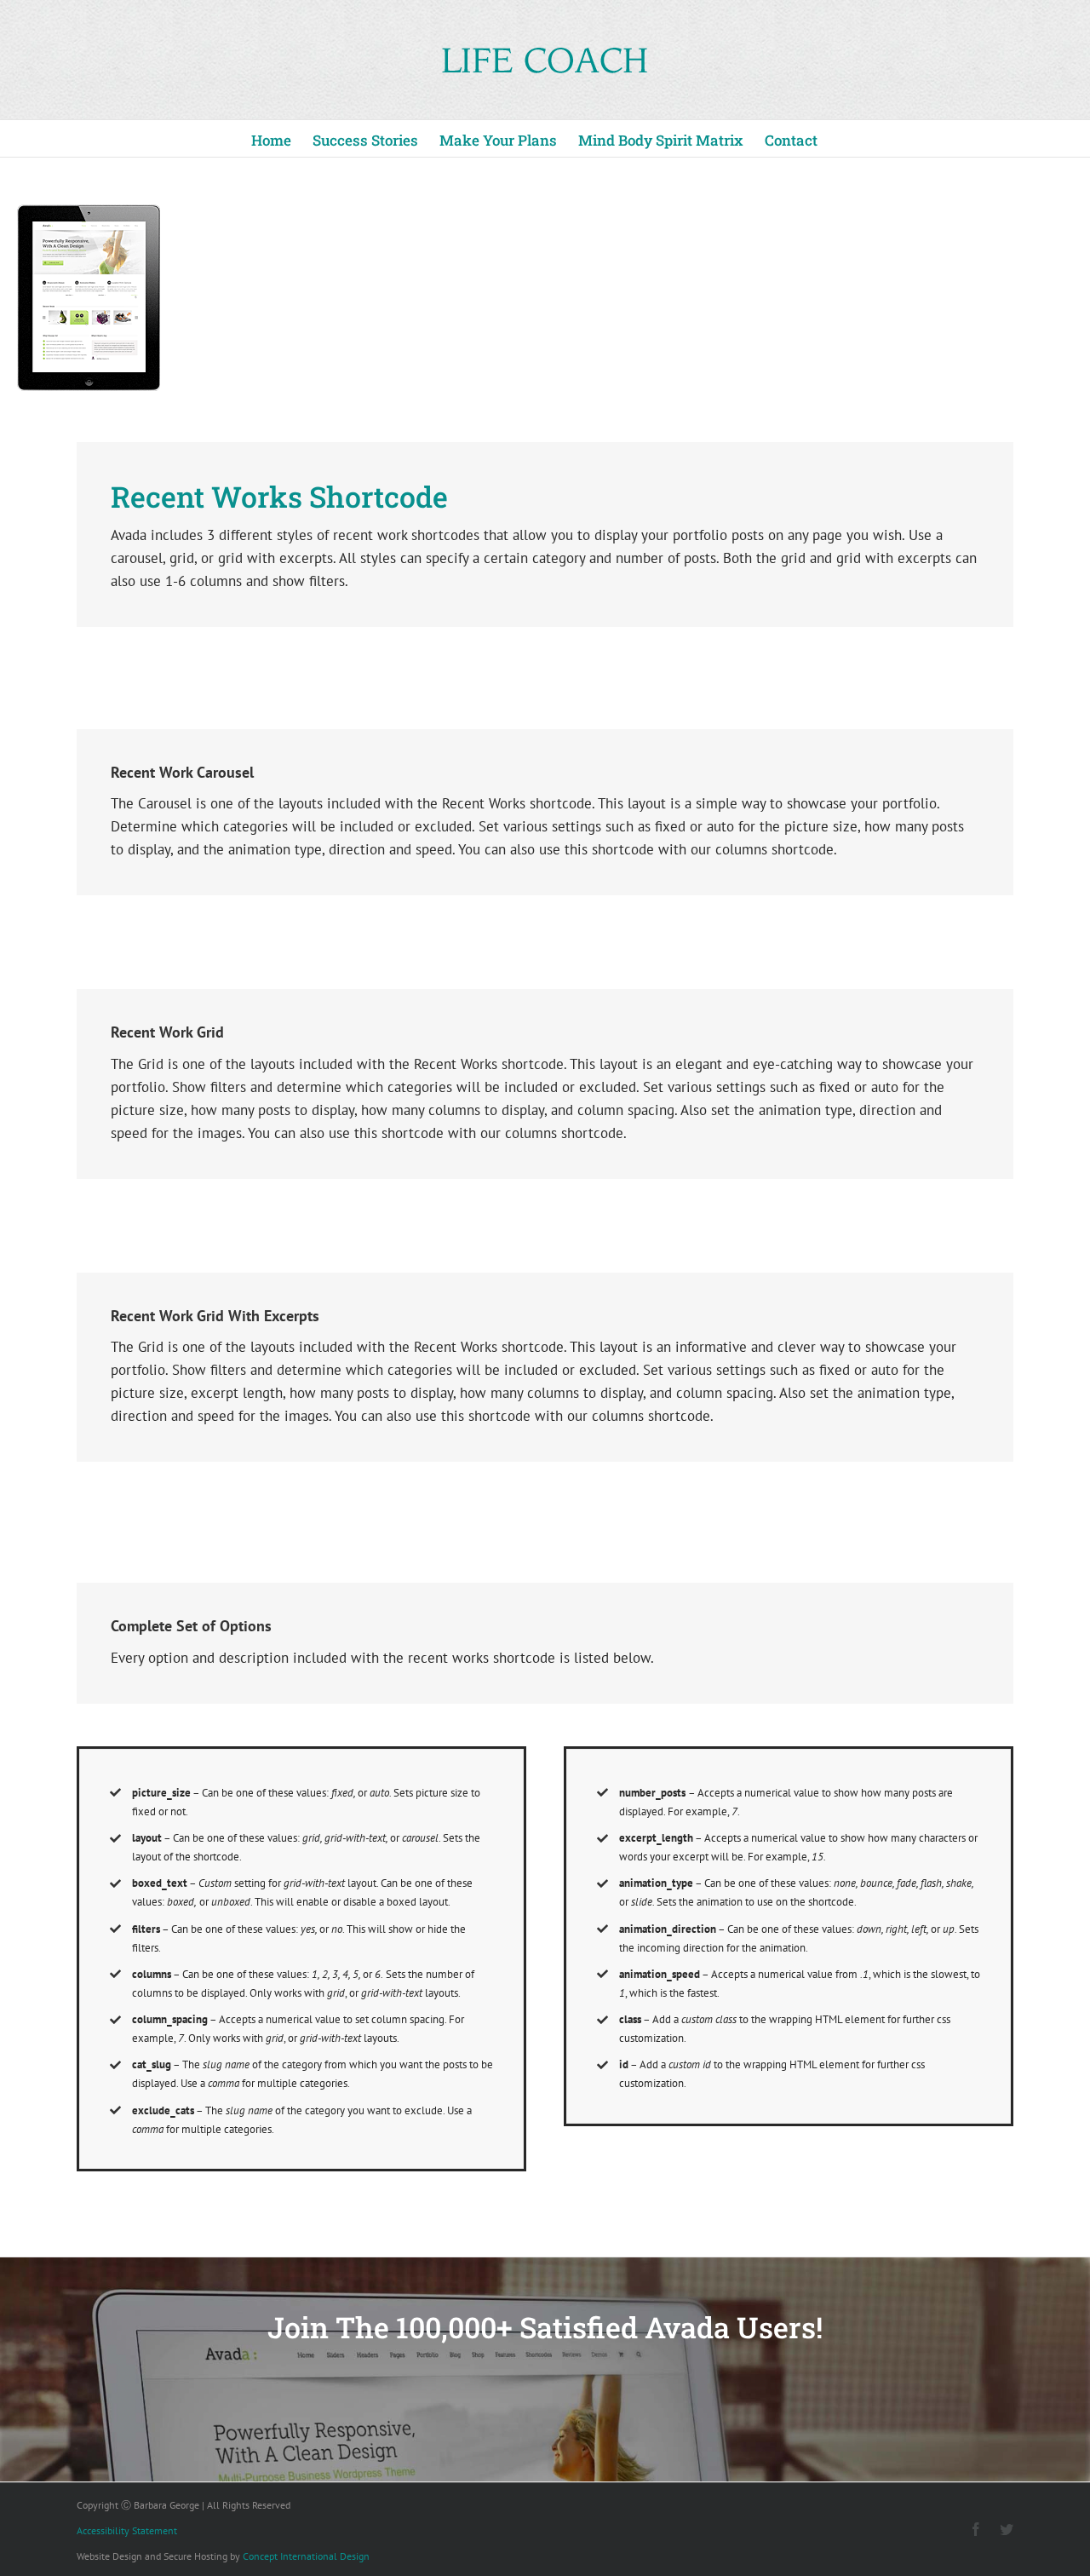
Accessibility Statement (127, 2530)
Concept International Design (306, 2556)
